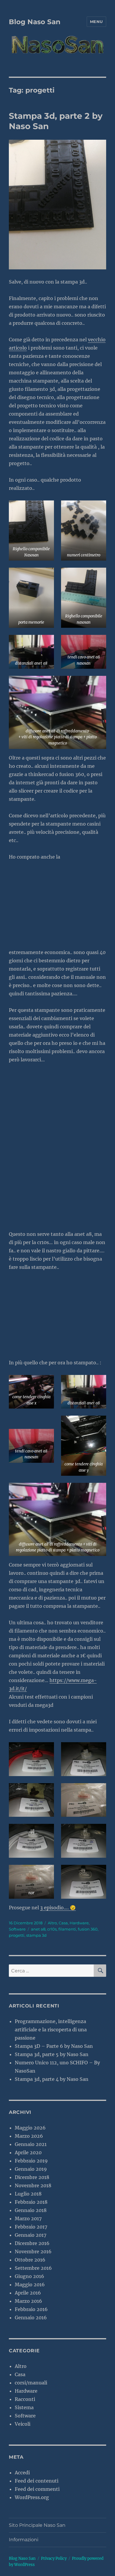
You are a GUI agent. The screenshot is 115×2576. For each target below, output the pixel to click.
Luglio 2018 (28, 2194)
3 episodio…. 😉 (58, 1908)
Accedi (22, 2473)
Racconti (25, 2399)
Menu (96, 22)
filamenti (67, 1929)
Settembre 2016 (33, 2268)
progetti (17, 1935)
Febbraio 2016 (31, 2309)
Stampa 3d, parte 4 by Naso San (52, 2079)
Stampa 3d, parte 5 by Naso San (52, 2054)
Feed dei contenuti (37, 2481)
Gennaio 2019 (31, 2169)
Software (17, 1929)
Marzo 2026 (29, 2136)
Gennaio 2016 (31, 2318)
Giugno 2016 (29, 2276)
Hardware (79, 1923)
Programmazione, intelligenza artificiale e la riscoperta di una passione (51, 2030)
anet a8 (38, 1929)
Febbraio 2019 (31, 2161)
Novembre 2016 (33, 2251)
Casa (63, 1923)
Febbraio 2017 (31, 2227)
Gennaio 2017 (31, 2235)
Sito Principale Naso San (37, 2525)
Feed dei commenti (37, 2489)
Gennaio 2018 (31, 2210)
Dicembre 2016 (32, 2243)
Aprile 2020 (28, 2152)
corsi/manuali (31, 2383)
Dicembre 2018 (32, 2177)
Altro (52, 1923)
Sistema (24, 2407)
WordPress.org (32, 2497)
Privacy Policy (54, 2558)
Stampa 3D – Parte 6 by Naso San (54, 2046)
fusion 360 (88, 1929)
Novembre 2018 (33, 2185)
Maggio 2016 (30, 2285)
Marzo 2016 (28, 2301)
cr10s (52, 1929)
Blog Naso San (35, 22)
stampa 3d (36, 1935)
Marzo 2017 (28, 2218)
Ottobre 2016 (30, 2260)
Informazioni (24, 2540)
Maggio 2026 (30, 2128)
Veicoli (23, 2424)
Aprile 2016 (28, 2293)
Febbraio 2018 (31, 2202)
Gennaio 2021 (31, 2144)
